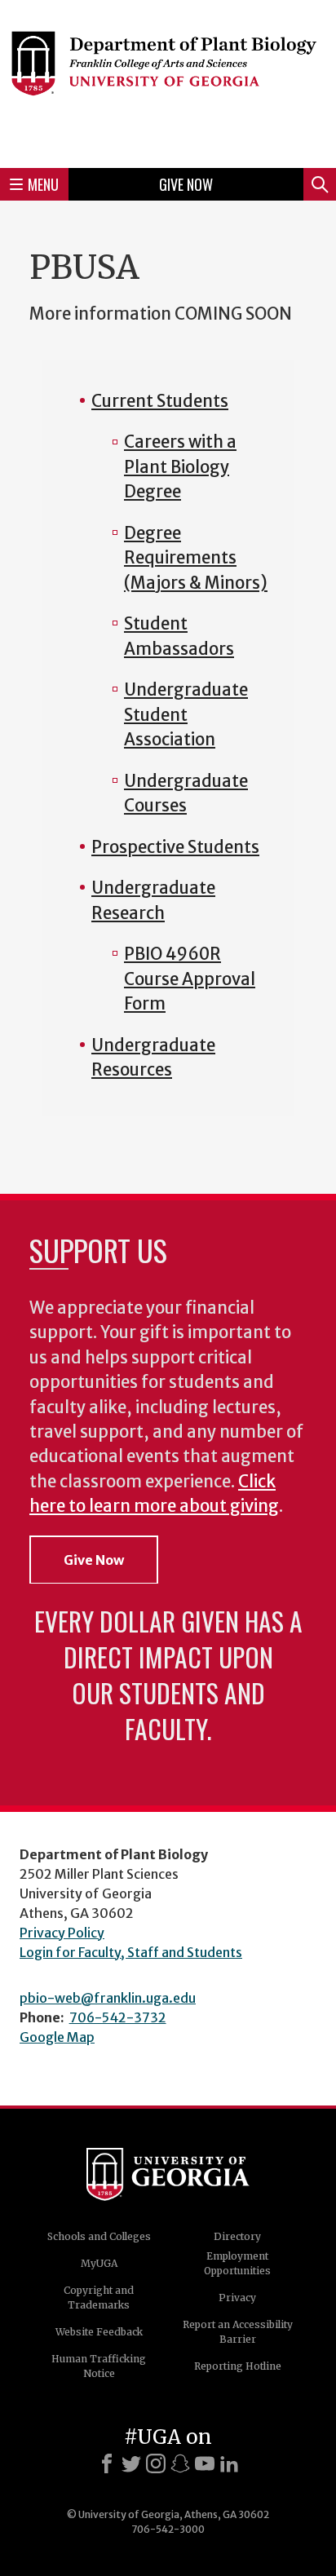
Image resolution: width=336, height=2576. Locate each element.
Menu (43, 184)
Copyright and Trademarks (99, 2298)
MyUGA (99, 2263)
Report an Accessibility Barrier (238, 2332)
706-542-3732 (118, 2017)
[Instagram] (156, 2463)
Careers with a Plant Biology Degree (180, 467)
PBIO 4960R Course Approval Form (190, 979)
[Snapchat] (180, 2463)
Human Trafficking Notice (99, 2366)
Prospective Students (175, 847)
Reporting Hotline (238, 2366)
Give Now (186, 184)
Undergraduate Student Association (186, 715)
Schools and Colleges (99, 2236)
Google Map (57, 2037)
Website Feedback (99, 2332)
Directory (237, 2236)
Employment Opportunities (237, 2263)
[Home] (168, 82)
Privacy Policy (62, 1933)
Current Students (160, 401)
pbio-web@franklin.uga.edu (108, 1998)
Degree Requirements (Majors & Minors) (196, 558)
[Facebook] (107, 2463)
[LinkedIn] (229, 2463)
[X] (131, 2463)
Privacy (237, 2298)
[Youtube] (205, 2463)
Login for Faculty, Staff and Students (131, 1952)
